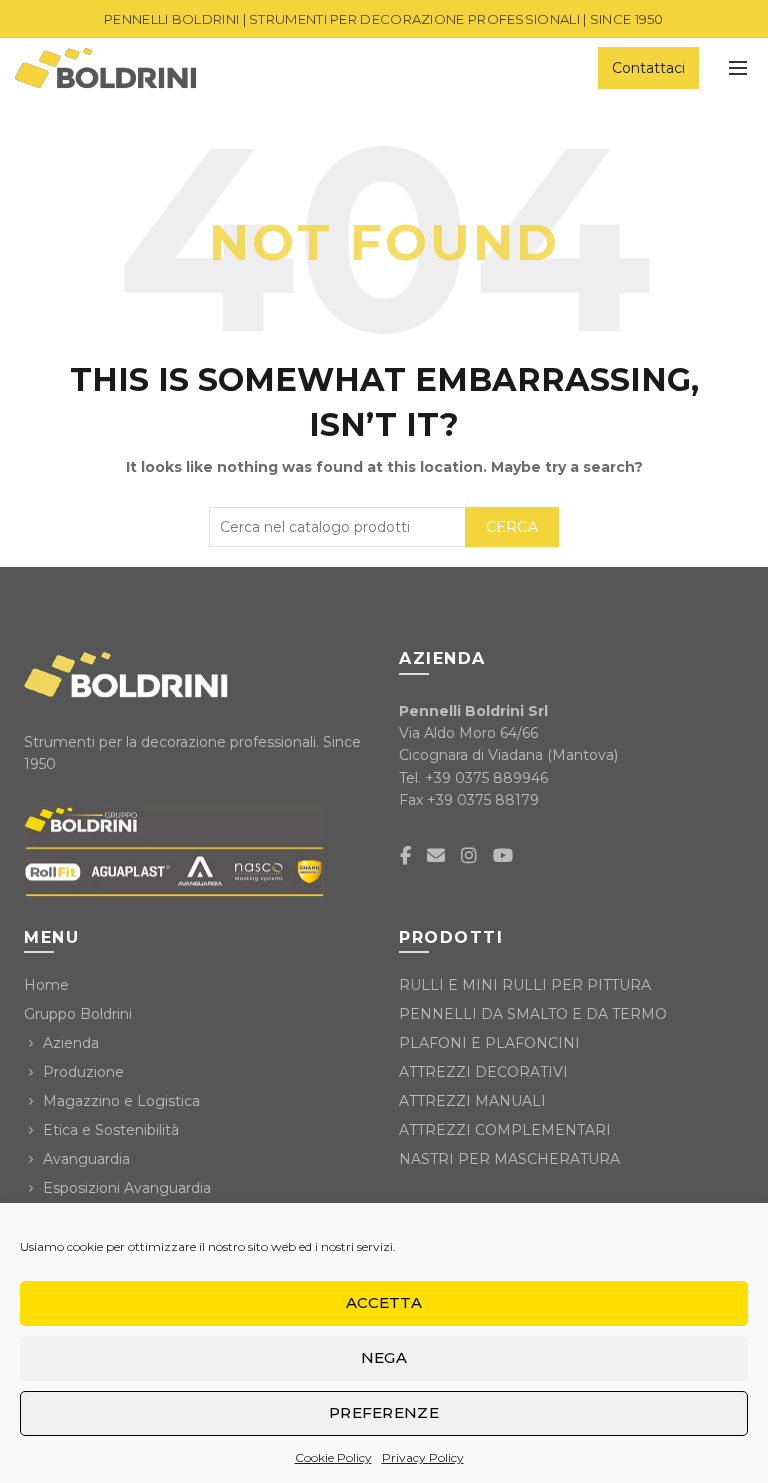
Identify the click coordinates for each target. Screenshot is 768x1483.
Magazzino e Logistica (121, 1101)
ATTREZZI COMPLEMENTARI (505, 1130)
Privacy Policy (423, 1457)
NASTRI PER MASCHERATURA (509, 1159)
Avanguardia (86, 1159)
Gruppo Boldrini (78, 1014)
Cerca (512, 527)
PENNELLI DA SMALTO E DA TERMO (533, 1014)
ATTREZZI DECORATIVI (483, 1072)
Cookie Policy (333, 1457)
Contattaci (648, 68)
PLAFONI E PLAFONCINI (489, 1043)
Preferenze (384, 1412)
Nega (384, 1357)
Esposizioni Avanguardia (127, 1188)
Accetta (384, 1302)
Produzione (83, 1072)
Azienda (71, 1043)
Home (46, 985)
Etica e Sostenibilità (111, 1130)
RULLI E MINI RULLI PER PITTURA (525, 985)
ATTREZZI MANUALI (472, 1101)
